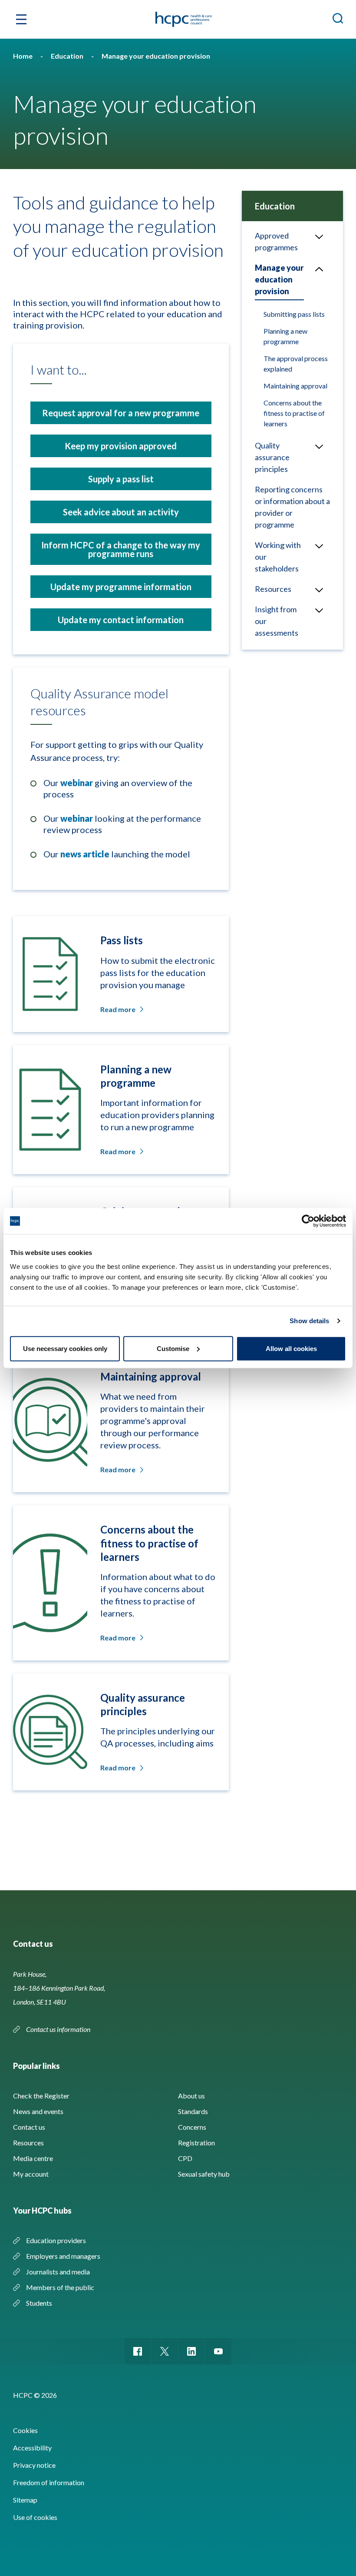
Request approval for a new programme (121, 413)
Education (275, 206)
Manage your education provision (279, 279)
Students (39, 2303)
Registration (196, 2143)
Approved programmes (276, 241)
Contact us (29, 2127)
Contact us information (59, 2029)
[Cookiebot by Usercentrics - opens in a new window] (308, 1221)
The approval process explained (296, 363)
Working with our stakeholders (278, 557)
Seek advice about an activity (121, 512)
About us (191, 2096)
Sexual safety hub (204, 2174)
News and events (38, 2111)
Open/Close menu (319, 236)
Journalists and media (58, 2272)
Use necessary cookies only (65, 1348)
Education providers (56, 2240)
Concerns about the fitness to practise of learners (294, 413)
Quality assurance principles (272, 457)
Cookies (25, 2430)
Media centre (33, 2158)
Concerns (192, 2127)
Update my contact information (121, 620)
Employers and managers (63, 2256)
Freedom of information (49, 2482)
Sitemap (25, 2500)
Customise (173, 1348)
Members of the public (60, 2287)
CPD (185, 2158)
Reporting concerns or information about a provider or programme (292, 507)
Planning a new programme (285, 336)
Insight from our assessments (277, 621)
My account (31, 2174)
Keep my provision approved (121, 446)
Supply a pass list (121, 479)
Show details (309, 1321)
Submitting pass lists (294, 314)
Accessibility (32, 2448)
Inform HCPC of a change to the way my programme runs (121, 549)
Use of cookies (35, 2517)
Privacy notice (34, 2465)
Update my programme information (121, 587)
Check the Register (41, 2096)
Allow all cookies (291, 1348)
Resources (273, 589)
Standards (193, 2111)
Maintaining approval (295, 386)
